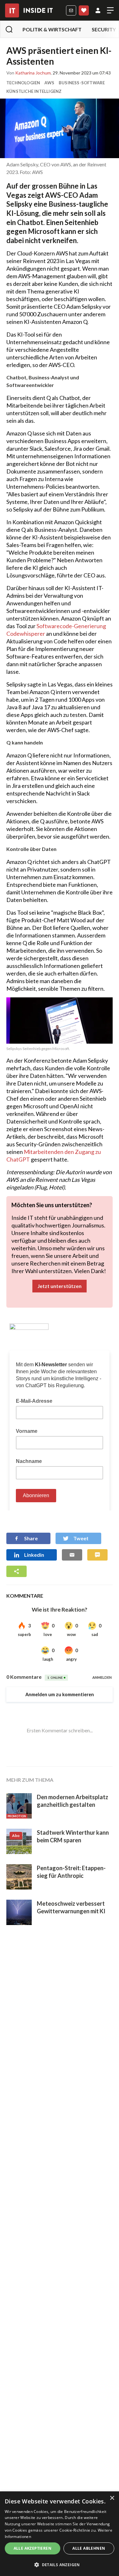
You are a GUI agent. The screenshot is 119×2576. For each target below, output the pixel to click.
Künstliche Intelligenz (34, 91)
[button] (60, 2565)
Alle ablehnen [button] (89, 2548)
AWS (49, 83)
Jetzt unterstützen (60, 1286)
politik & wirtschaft (52, 29)
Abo (84, 10)
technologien (23, 83)
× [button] (112, 2498)
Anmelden (98, 10)
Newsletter (71, 10)
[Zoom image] (60, 128)
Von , (29, 73)
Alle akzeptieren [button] (33, 2548)
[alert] (60, 2534)
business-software (82, 83)
